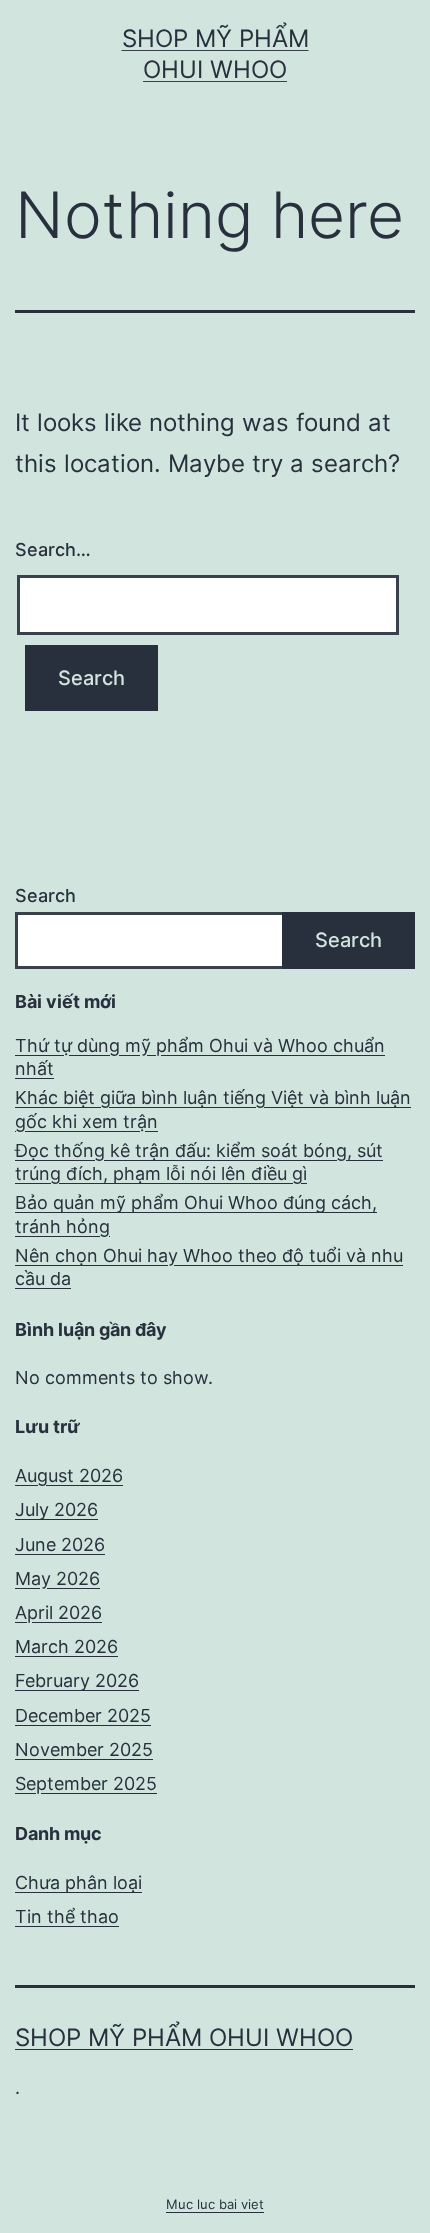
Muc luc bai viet (215, 2204)
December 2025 (83, 1715)
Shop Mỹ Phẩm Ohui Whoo (184, 2037)
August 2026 (69, 1475)
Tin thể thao (67, 1916)
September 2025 (86, 1783)
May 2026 (57, 1578)
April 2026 (58, 1612)
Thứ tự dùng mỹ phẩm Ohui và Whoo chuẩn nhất (200, 1057)
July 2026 (56, 1509)
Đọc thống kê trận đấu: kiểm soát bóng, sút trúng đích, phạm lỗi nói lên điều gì (199, 1162)
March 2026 (66, 1646)
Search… (53, 549)
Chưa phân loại (78, 1882)
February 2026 (77, 1680)
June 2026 (60, 1544)
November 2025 (84, 1749)
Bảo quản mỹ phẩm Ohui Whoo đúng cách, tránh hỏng (196, 1214)
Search (45, 895)
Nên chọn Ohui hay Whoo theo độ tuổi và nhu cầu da (209, 1267)
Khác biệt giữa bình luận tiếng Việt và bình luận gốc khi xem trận (213, 1109)
